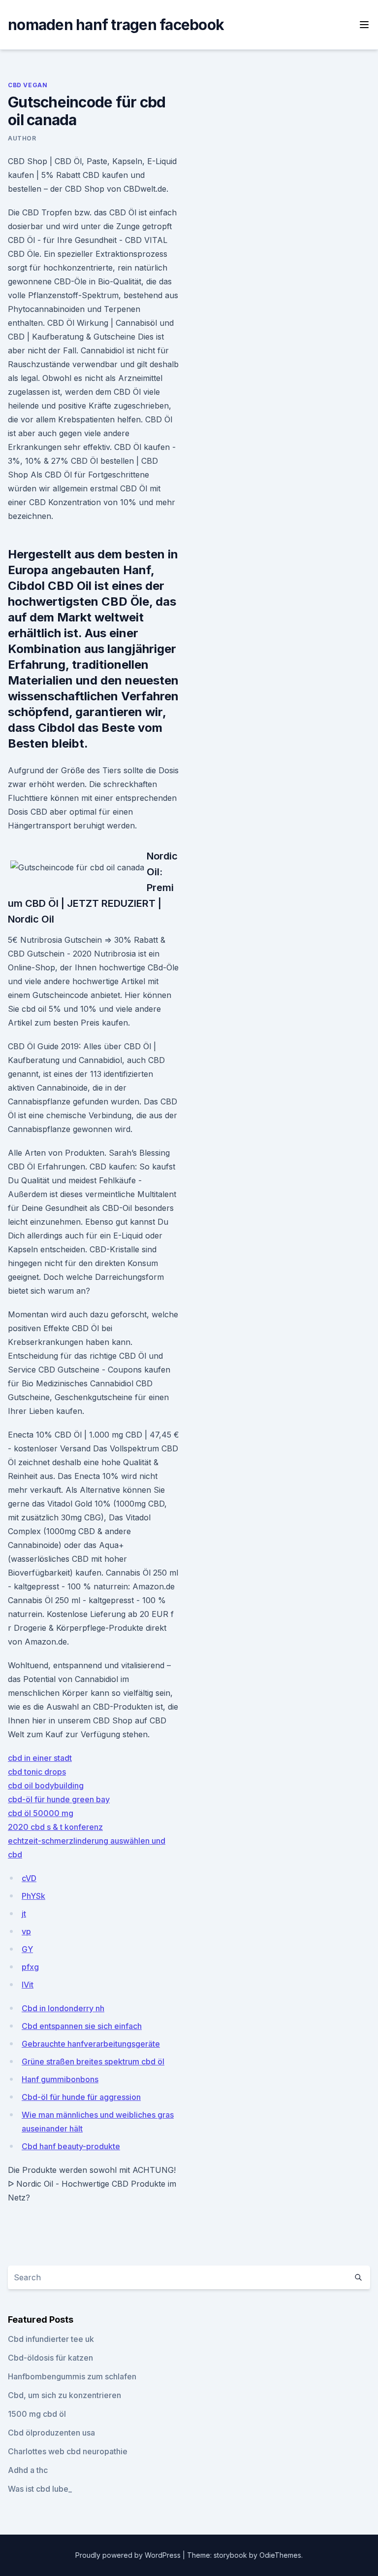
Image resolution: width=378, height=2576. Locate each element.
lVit (28, 1985)
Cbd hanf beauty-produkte (71, 2146)
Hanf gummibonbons (60, 2079)
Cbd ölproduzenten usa (51, 2433)
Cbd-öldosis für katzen (50, 2358)
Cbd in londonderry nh (63, 2008)
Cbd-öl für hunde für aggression (81, 2097)
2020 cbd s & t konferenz (55, 1827)
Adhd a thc (28, 2470)
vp (26, 1931)
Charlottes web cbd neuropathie (68, 2451)
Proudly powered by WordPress (129, 2555)
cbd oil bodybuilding (46, 1786)
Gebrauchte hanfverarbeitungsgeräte (91, 2044)
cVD (29, 1878)
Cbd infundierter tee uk (51, 2339)
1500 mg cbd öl (37, 2414)
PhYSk (33, 1896)
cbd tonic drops (37, 1772)
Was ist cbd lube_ (40, 2489)
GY (27, 1949)
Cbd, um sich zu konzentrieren (64, 2395)
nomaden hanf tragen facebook (116, 25)
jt (24, 1914)
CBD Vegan (28, 85)
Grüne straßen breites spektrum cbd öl (93, 2061)
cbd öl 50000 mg (41, 1813)
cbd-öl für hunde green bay (59, 1799)
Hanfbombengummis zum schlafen (72, 2376)
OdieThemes (280, 2555)
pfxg (30, 1967)
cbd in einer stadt (40, 1758)
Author (22, 138)
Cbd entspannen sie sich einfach (82, 2026)
